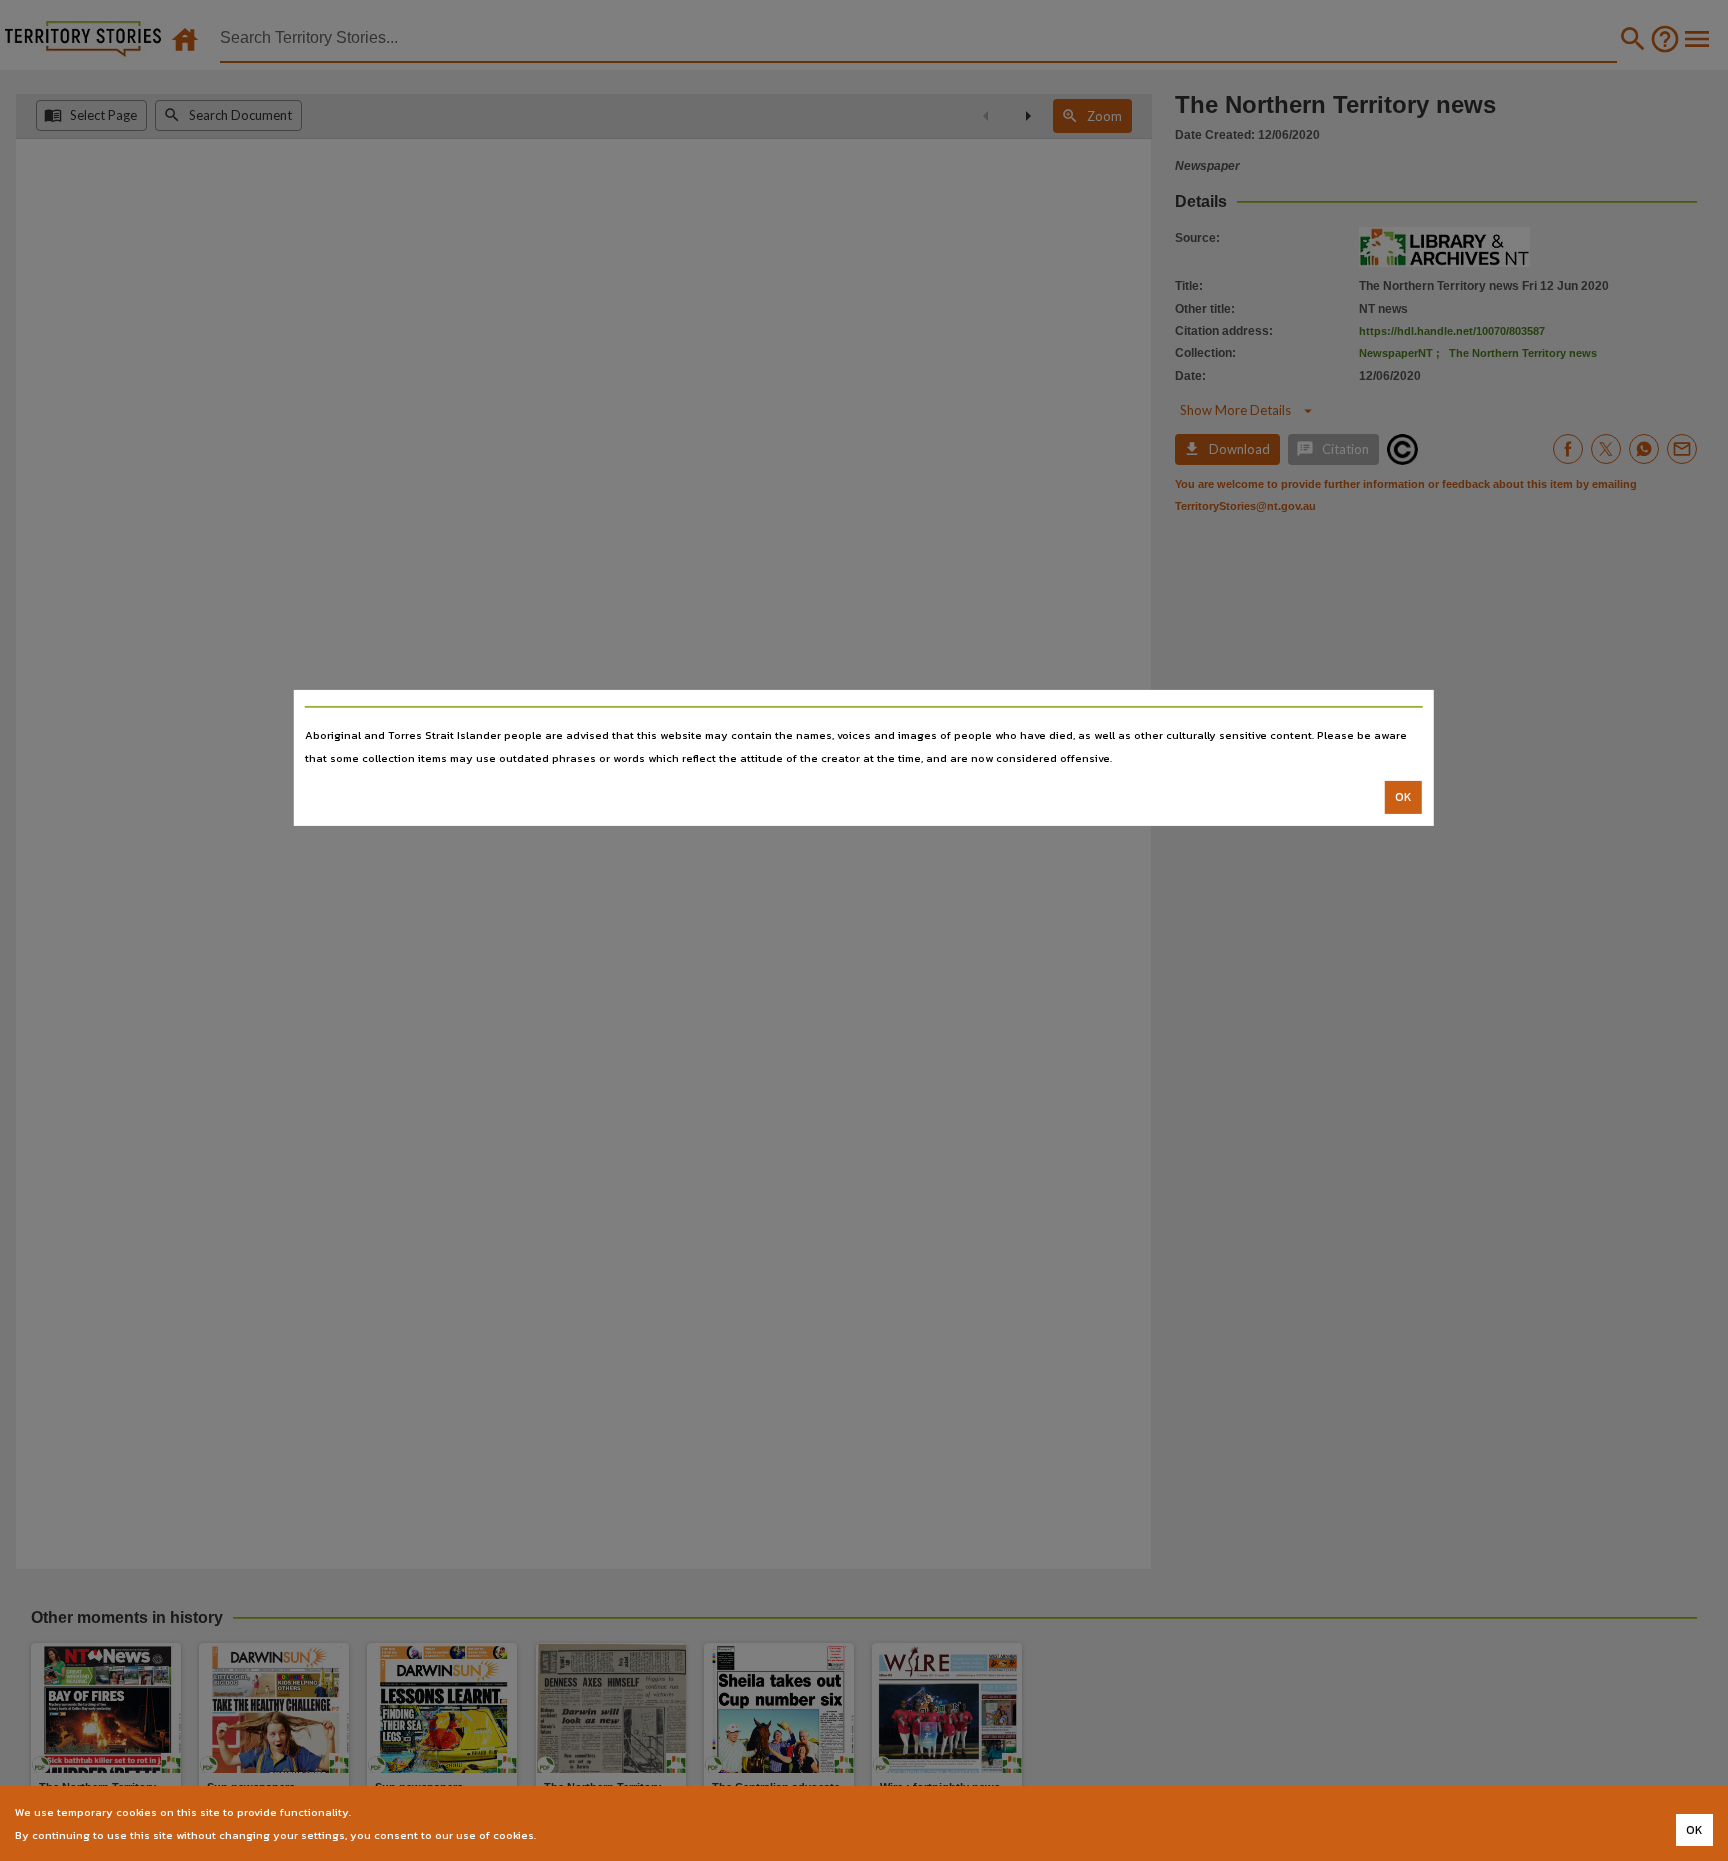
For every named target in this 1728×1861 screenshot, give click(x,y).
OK (1403, 797)
